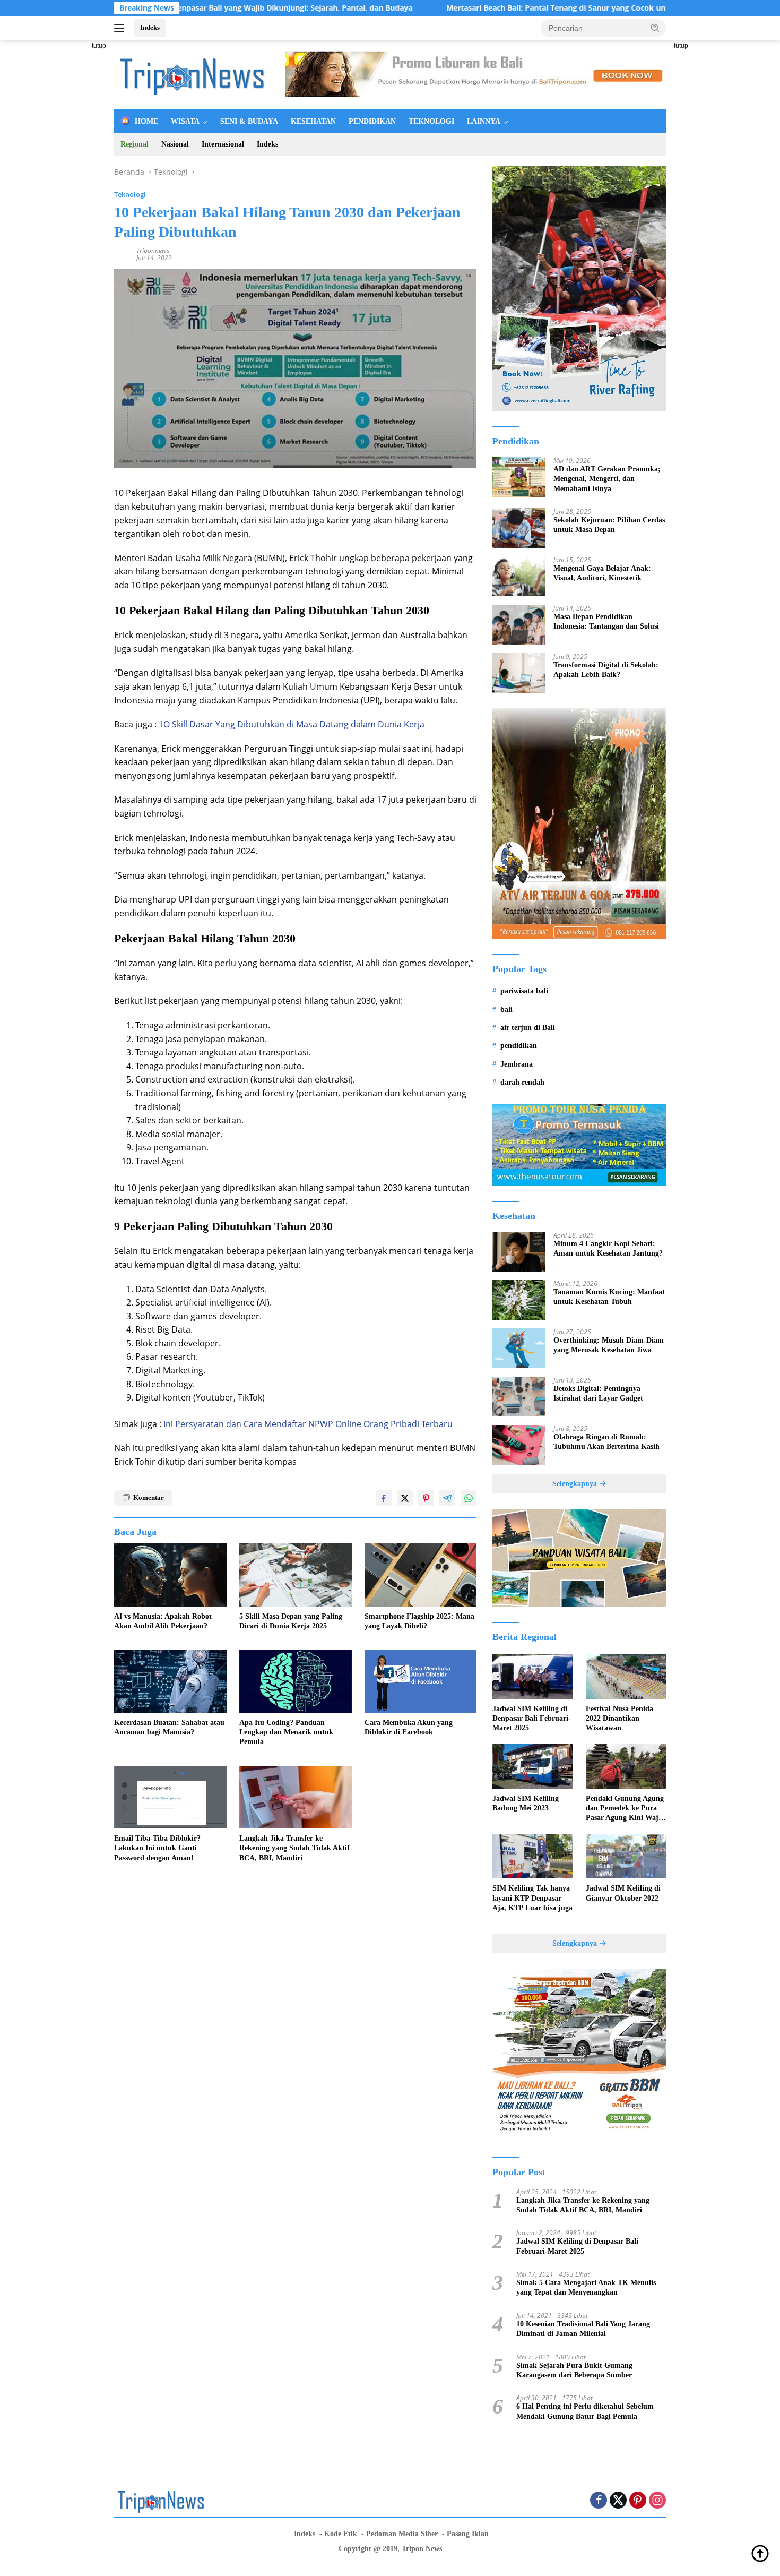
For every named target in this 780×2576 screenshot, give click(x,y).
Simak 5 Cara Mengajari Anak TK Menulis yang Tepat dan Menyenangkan (586, 2287)
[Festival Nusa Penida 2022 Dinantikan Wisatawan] (626, 1676)
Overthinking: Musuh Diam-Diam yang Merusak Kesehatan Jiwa (609, 1345)
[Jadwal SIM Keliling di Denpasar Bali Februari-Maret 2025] (532, 1676)
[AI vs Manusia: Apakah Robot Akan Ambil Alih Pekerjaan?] (170, 1575)
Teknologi (130, 194)
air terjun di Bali (528, 1028)
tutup (99, 46)
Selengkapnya (576, 1484)
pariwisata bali (524, 991)
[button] (655, 28)
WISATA (185, 121)
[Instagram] (657, 2501)
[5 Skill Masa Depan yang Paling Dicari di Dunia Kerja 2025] (296, 1575)
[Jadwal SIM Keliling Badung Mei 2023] (532, 1766)
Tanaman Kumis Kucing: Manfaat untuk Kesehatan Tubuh (609, 1297)
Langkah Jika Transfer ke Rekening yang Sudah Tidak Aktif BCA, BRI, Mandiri (294, 1848)
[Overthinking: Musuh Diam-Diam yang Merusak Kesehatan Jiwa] (519, 1348)
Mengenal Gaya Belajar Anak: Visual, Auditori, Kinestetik (602, 573)
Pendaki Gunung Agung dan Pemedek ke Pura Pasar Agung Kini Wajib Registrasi (625, 1809)
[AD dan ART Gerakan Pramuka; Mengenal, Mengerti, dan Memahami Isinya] (519, 477)
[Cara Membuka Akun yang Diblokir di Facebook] (421, 1682)
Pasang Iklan (468, 2534)
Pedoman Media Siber (402, 2534)
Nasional (175, 144)
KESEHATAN (313, 121)
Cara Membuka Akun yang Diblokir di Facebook (409, 1727)
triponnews (153, 250)
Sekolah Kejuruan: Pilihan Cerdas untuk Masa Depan (609, 525)
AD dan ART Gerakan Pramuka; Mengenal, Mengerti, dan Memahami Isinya (607, 479)
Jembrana (517, 1064)
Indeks (150, 27)
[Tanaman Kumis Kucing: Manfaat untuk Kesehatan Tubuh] (519, 1300)
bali (506, 1010)
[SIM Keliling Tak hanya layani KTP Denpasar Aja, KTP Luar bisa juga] (532, 1856)
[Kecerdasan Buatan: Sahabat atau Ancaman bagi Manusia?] (170, 1682)
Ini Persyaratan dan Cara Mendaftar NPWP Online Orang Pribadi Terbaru (308, 1424)
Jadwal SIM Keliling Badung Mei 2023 (526, 1803)
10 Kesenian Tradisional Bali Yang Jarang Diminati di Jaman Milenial (583, 2329)
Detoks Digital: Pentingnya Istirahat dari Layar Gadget (598, 1393)
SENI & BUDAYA (249, 121)
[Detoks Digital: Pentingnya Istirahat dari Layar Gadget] (519, 1397)
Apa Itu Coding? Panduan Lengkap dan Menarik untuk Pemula (286, 1732)
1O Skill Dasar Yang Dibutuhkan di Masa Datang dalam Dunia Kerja (292, 724)
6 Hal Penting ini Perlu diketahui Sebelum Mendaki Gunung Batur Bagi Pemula (585, 2411)
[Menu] (121, 28)
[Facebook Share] (384, 1498)
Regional (135, 144)
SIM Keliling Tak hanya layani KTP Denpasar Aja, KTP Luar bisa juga (532, 1898)
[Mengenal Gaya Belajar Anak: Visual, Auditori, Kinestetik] (519, 576)
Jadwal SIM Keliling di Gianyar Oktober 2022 (623, 1893)
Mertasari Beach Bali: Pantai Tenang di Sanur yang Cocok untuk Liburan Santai (497, 8)
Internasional (223, 144)
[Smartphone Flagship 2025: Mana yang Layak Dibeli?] (421, 1575)
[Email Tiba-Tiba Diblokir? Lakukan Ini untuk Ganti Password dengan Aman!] (170, 1797)
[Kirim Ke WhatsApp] (469, 1498)
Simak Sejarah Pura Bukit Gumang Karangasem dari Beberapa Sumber (574, 2370)
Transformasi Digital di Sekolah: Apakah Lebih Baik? (606, 670)
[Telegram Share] (447, 1498)
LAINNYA (484, 121)
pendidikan (519, 1046)
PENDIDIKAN (372, 121)
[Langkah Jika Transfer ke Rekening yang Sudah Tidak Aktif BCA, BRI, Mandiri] (296, 1797)
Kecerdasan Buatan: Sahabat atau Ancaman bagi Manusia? (169, 1727)
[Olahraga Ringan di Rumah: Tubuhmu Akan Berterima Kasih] (519, 1445)
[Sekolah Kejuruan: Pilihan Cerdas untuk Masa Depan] (519, 528)
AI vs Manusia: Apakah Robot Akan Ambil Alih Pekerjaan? (163, 1621)
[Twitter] (618, 2501)
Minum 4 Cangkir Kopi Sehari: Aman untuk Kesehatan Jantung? (608, 1248)
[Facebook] (599, 2501)
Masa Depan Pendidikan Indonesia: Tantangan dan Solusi (606, 621)
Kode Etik (341, 2534)
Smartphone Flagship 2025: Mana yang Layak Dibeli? (419, 1621)
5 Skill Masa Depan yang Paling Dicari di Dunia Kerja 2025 (291, 1621)
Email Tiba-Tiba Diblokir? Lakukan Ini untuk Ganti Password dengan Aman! (157, 1848)
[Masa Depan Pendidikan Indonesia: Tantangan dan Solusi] (519, 625)
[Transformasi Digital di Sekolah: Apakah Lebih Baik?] (519, 673)
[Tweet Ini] (405, 1498)
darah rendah (522, 1082)
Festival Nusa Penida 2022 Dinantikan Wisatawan (619, 1718)
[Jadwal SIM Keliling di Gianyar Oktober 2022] (626, 1856)
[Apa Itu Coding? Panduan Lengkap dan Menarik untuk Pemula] (296, 1682)
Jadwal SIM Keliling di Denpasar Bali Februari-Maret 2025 (532, 1718)
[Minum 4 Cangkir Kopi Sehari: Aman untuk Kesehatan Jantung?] (519, 1252)
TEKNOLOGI (431, 121)
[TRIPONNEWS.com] (194, 74)
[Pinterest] (638, 2501)
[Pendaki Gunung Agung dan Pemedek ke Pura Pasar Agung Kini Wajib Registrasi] (626, 1766)
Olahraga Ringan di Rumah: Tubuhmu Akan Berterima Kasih (606, 1442)
